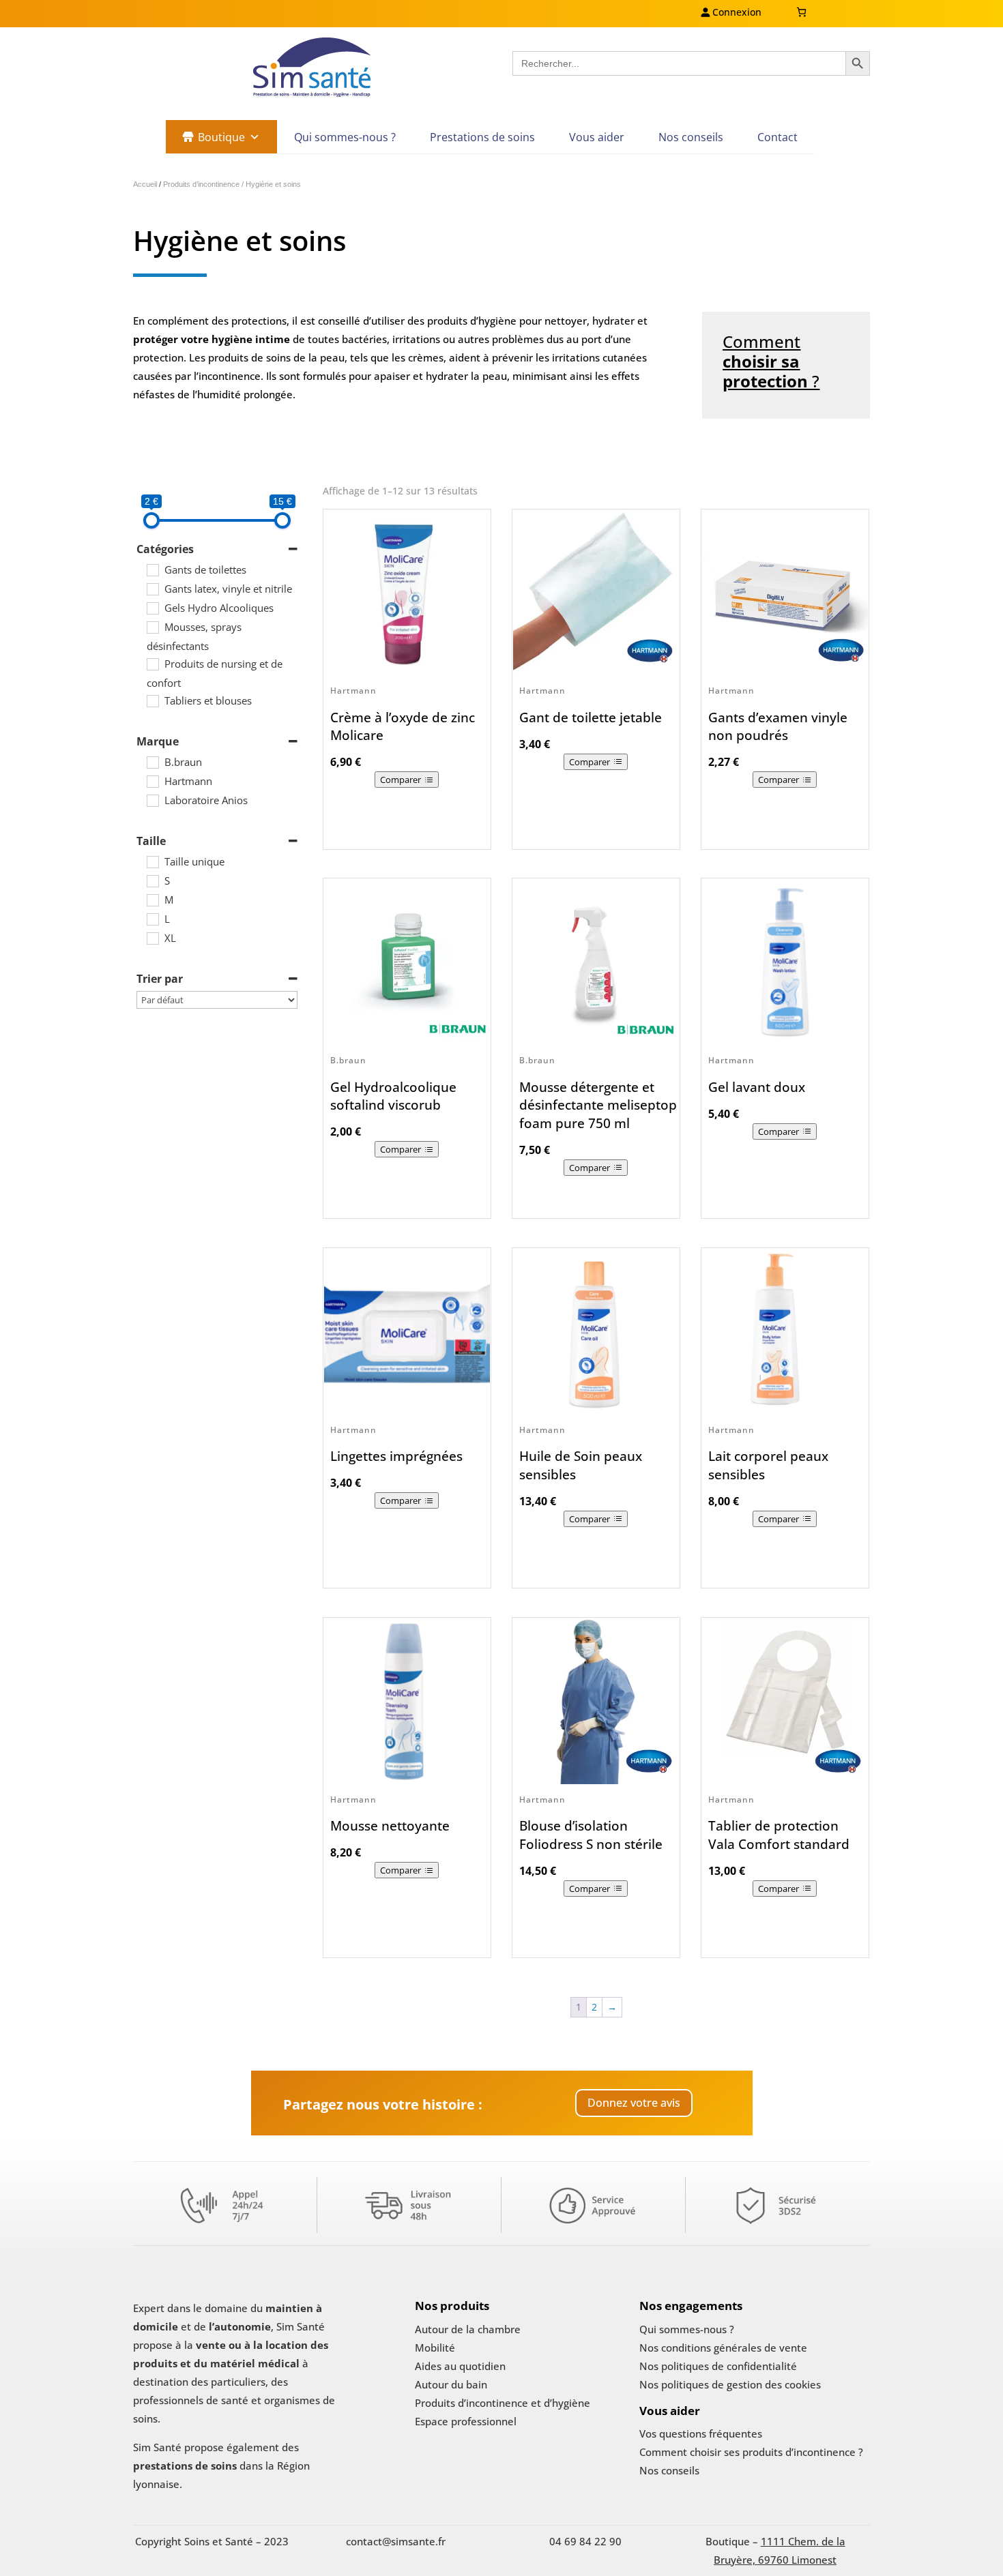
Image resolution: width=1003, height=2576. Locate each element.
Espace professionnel (466, 2421)
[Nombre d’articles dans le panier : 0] (801, 12)
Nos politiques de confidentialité (718, 2366)
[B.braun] (152, 762)
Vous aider (597, 137)
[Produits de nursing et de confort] (152, 664)
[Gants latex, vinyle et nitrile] (152, 589)
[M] (152, 900)
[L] (152, 919)
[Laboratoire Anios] (152, 800)
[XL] (152, 938)
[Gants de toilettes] (152, 569)
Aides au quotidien (460, 2366)
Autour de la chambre (468, 2329)
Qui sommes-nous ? (345, 137)
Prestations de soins (482, 137)
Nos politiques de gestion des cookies (730, 2384)
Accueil (145, 184)
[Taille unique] (152, 861)
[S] (152, 880)
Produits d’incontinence (202, 184)
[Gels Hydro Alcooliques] (152, 608)
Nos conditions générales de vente (723, 2348)
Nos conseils (691, 137)
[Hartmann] (152, 781)
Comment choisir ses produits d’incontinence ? (751, 2452)
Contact (777, 137)
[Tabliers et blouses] (152, 700)
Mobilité (435, 2348)
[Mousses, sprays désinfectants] (152, 627)
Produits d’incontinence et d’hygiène (503, 2403)
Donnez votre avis (634, 2103)
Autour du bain (451, 2384)
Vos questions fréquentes (701, 2433)
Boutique (221, 137)
